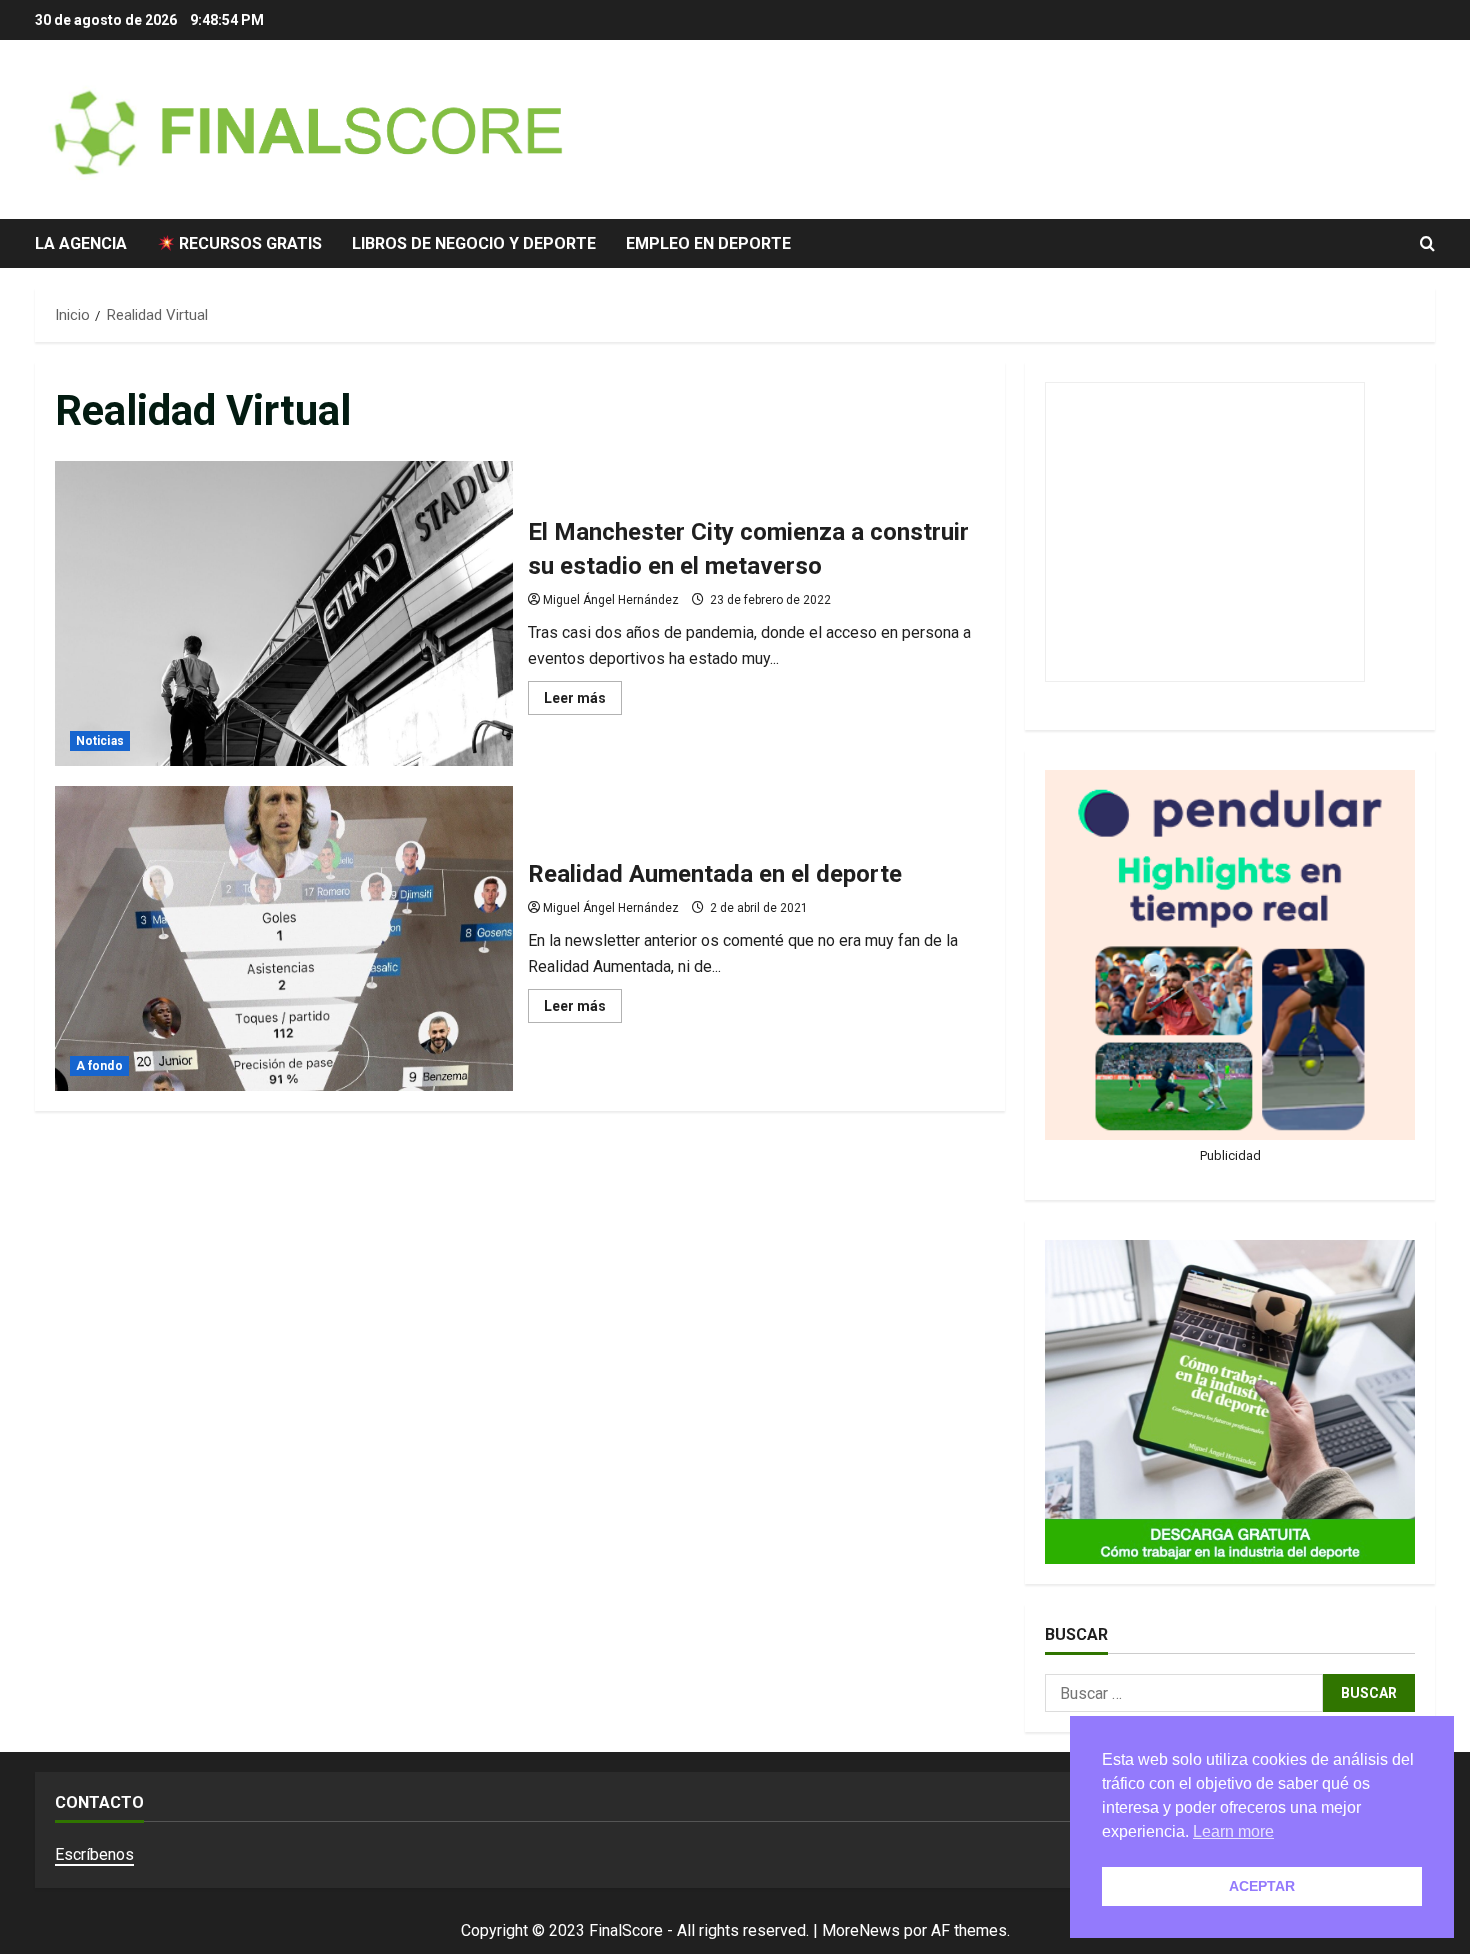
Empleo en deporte (708, 243)
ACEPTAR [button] (1262, 1886)
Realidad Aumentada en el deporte (284, 938)
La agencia (81, 243)
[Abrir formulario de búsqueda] (1427, 244)
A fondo (99, 1066)
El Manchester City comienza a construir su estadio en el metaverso (284, 613)
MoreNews (861, 1930)
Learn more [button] (1233, 1831)
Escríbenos (94, 1854)
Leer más (583, 702)
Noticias (100, 741)
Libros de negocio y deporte (474, 243)
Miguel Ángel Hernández (611, 600)
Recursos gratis (248, 243)
